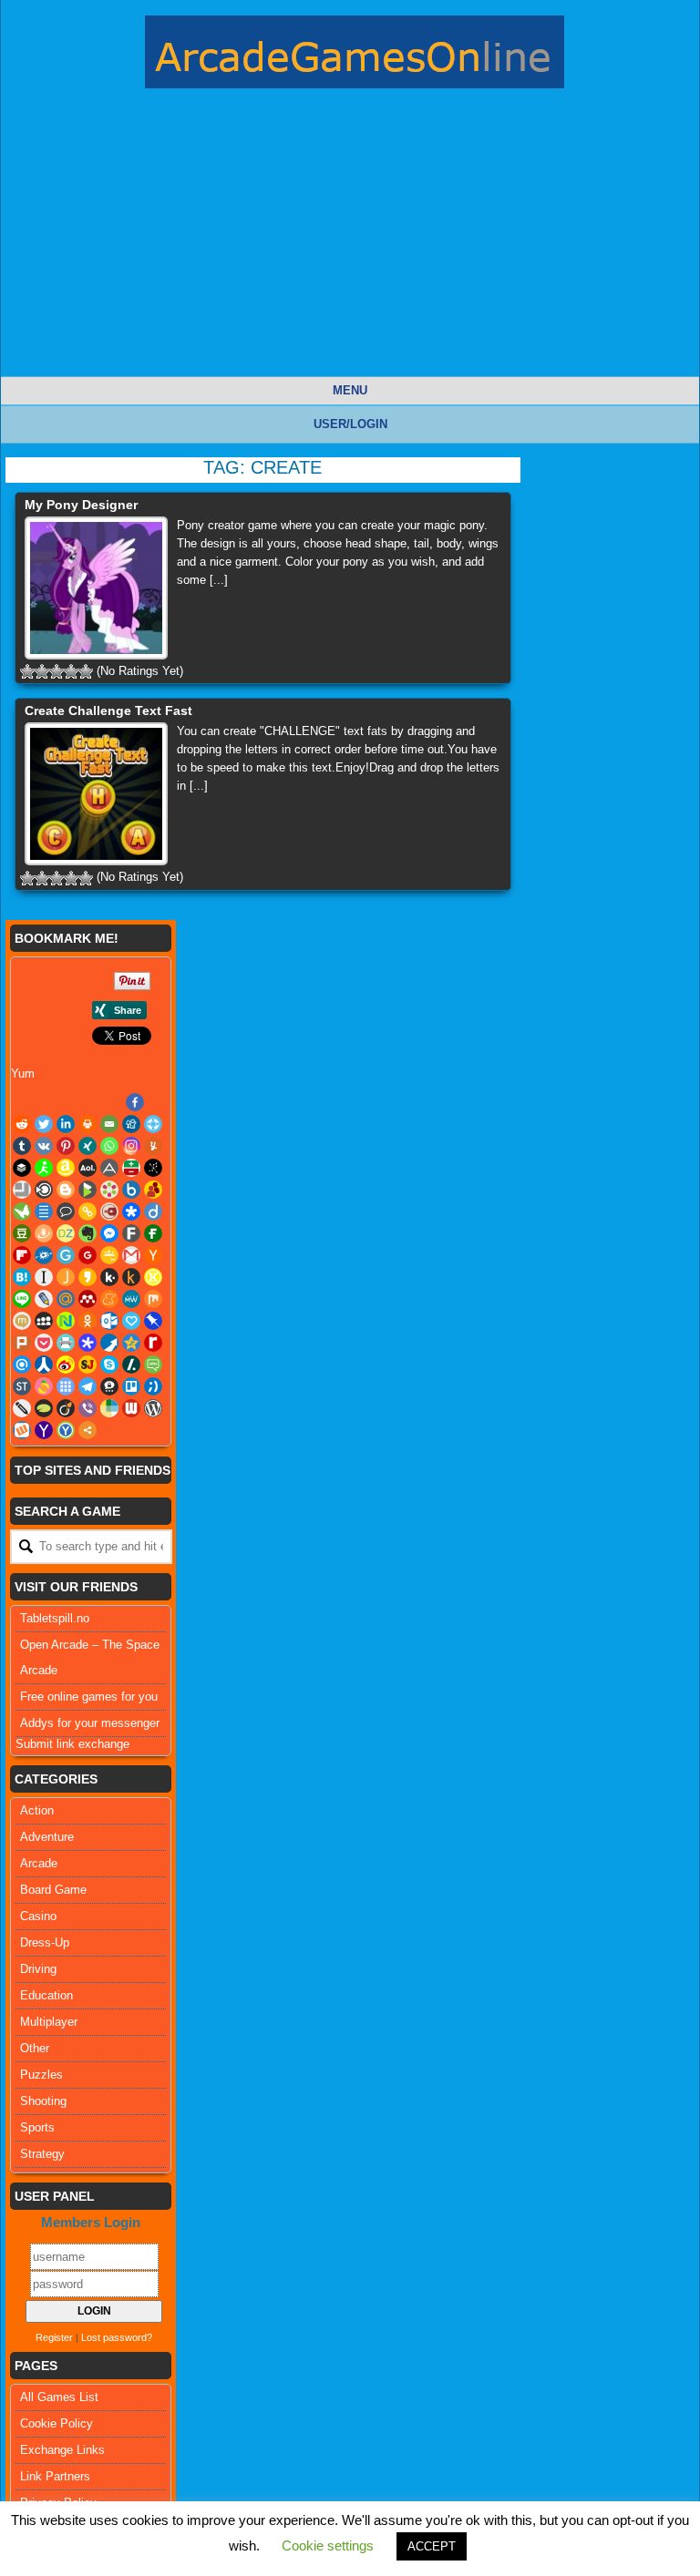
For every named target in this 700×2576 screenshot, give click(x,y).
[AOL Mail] (87, 1168)
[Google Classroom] (109, 1255)
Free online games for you (89, 1697)
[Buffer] (22, 1168)
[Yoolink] (66, 1430)
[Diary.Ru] (109, 1211)
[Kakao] (87, 1277)
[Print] (87, 1124)
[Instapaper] (44, 1277)
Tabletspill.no (55, 1618)
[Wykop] (22, 1430)
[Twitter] (44, 1124)
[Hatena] (22, 1277)
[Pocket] (44, 1343)
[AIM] (44, 1168)
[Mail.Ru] (66, 1299)
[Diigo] (153, 1211)
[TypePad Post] (44, 1408)
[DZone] (66, 1233)
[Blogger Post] (66, 1190)
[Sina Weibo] (66, 1365)
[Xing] (87, 1146)
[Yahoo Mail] (44, 1430)
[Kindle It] (131, 1277)
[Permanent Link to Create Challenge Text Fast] (96, 794)
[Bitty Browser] (22, 1190)
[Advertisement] (350, 249)
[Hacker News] (153, 1255)
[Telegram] (87, 1386)
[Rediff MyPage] (153, 1343)
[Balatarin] (131, 1168)
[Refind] (22, 1365)
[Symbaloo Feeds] (66, 1386)
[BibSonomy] (153, 1168)
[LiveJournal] (44, 1299)
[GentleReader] (66, 1255)
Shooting (43, 2101)
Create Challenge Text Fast (108, 710)
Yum (23, 1073)
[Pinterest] (66, 1146)
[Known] (153, 1277)
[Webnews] (131, 1408)
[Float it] (153, 1124)
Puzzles (41, 2075)
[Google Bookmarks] (87, 1255)
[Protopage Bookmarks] (87, 1343)
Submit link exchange (72, 1744)
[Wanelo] (109, 1408)
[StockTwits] (22, 1386)
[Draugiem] (44, 1233)
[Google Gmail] (131, 1255)
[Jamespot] (66, 1277)
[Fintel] (153, 1233)
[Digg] (131, 1124)
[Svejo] (44, 1386)
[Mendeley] (87, 1299)
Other (35, 2048)
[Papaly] (131, 1321)
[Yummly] (153, 1146)
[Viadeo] (66, 1408)
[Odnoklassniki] (87, 1321)
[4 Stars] (71, 671)
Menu (350, 390)
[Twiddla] (22, 1408)
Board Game (53, 1890)
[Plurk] (22, 1343)
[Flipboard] (22, 1255)
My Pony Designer (81, 505)
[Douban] (22, 1233)
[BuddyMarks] (153, 1190)
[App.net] (109, 1168)
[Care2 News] (22, 1211)
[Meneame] (109, 1299)
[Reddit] (22, 1124)
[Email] (109, 1124)
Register (54, 2337)
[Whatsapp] (109, 1146)
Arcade (39, 1863)
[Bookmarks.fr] (109, 1190)
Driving (38, 1969)
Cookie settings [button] (328, 2545)
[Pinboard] (153, 1321)
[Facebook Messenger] (109, 1233)
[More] (87, 1430)
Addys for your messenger (90, 1723)
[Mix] (153, 1299)
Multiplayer (49, 2022)
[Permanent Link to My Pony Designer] (96, 588)
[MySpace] (44, 1321)
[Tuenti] (153, 1386)
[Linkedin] (66, 1124)
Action (37, 1810)
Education (46, 1995)
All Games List (59, 2397)
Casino (38, 1916)
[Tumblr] (22, 1146)
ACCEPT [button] (432, 2546)
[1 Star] (27, 671)
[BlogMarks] (87, 1190)
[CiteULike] (44, 1211)
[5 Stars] (86, 671)
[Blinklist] (44, 1190)
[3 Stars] (57, 671)
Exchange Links (62, 2450)
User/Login (350, 424)
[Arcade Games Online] (355, 56)
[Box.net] (131, 1190)
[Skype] (109, 1365)
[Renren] (44, 1365)
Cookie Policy (57, 2423)
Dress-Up (45, 1942)
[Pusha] (109, 1343)
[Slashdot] (131, 1365)
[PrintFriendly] (66, 1343)
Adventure (47, 1837)
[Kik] (109, 1277)
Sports (37, 2127)
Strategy (42, 2154)
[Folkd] (44, 1255)
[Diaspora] (131, 1211)
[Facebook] (135, 1102)
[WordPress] (153, 1408)
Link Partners (55, 2476)
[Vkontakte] (44, 1146)
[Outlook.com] (109, 1321)
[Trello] (131, 1386)
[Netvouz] (66, 1321)
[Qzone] (131, 1343)
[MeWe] (131, 1299)
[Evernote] (87, 1233)
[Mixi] (22, 1321)
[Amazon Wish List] (66, 1168)
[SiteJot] (87, 1365)
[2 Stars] (42, 671)
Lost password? (117, 2337)
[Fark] (131, 1233)
